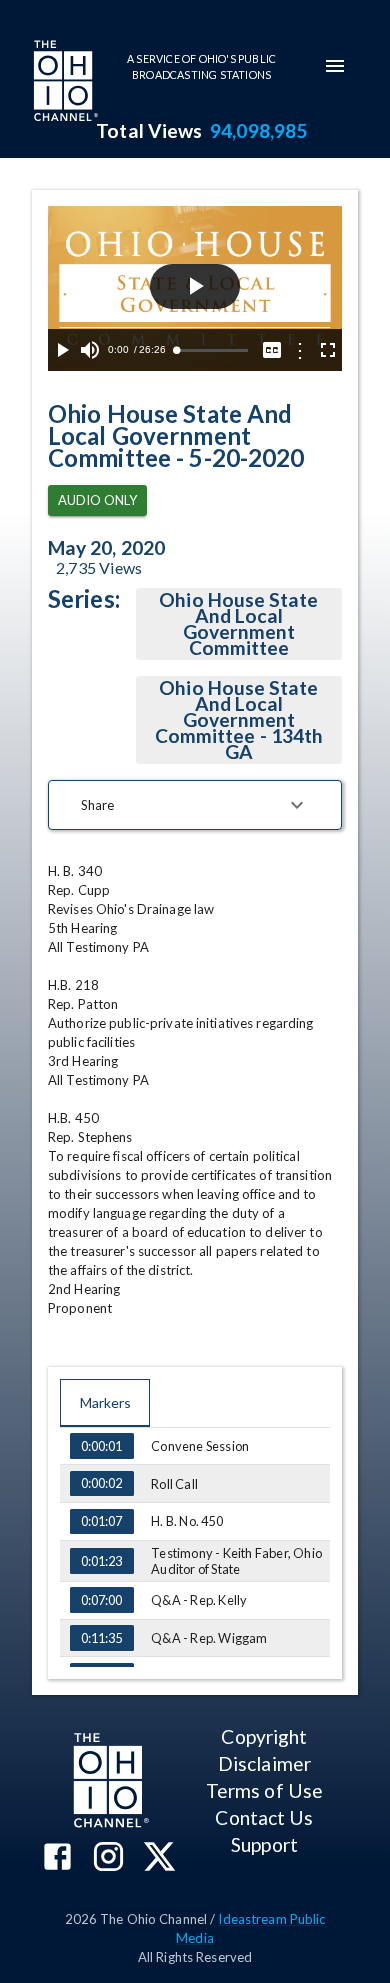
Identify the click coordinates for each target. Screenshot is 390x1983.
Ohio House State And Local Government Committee (238, 623)
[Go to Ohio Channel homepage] (64, 83)
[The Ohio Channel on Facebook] (57, 1858)
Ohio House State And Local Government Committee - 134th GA (239, 719)
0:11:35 (101, 1638)
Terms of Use (264, 1790)
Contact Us (264, 1817)
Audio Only (97, 500)
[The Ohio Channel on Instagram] (108, 1858)
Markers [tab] (105, 1402)
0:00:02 (101, 1483)
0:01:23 (101, 1561)
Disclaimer (264, 1763)
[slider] (212, 350)
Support (264, 1844)
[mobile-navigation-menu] (335, 66)
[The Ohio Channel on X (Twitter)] (159, 1858)
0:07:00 (101, 1600)
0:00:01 (101, 1446)
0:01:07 (101, 1521)
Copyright (264, 1736)
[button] (195, 805)
